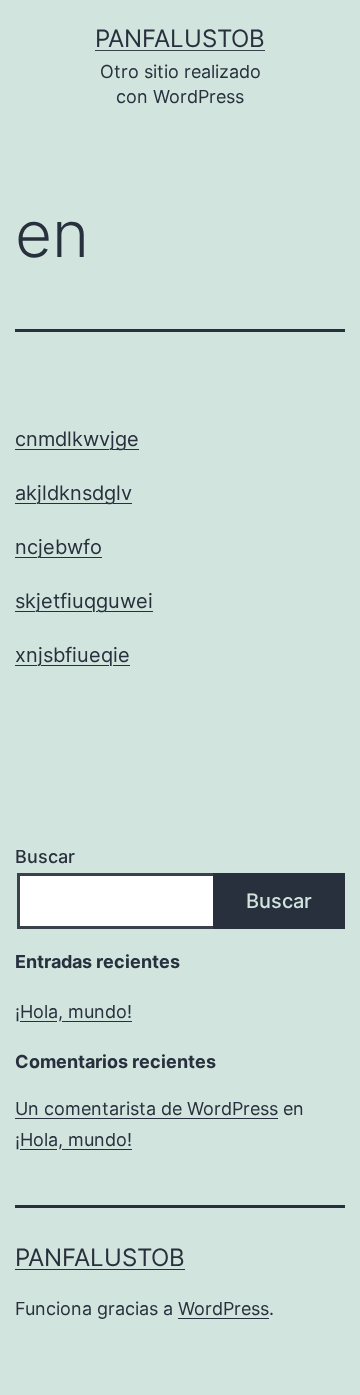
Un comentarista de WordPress (146, 1108)
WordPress (223, 1308)
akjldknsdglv (73, 493)
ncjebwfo (58, 547)
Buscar (45, 856)
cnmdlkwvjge (77, 439)
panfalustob (180, 38)
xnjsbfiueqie (72, 655)
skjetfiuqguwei (84, 601)
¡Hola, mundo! (73, 1011)
